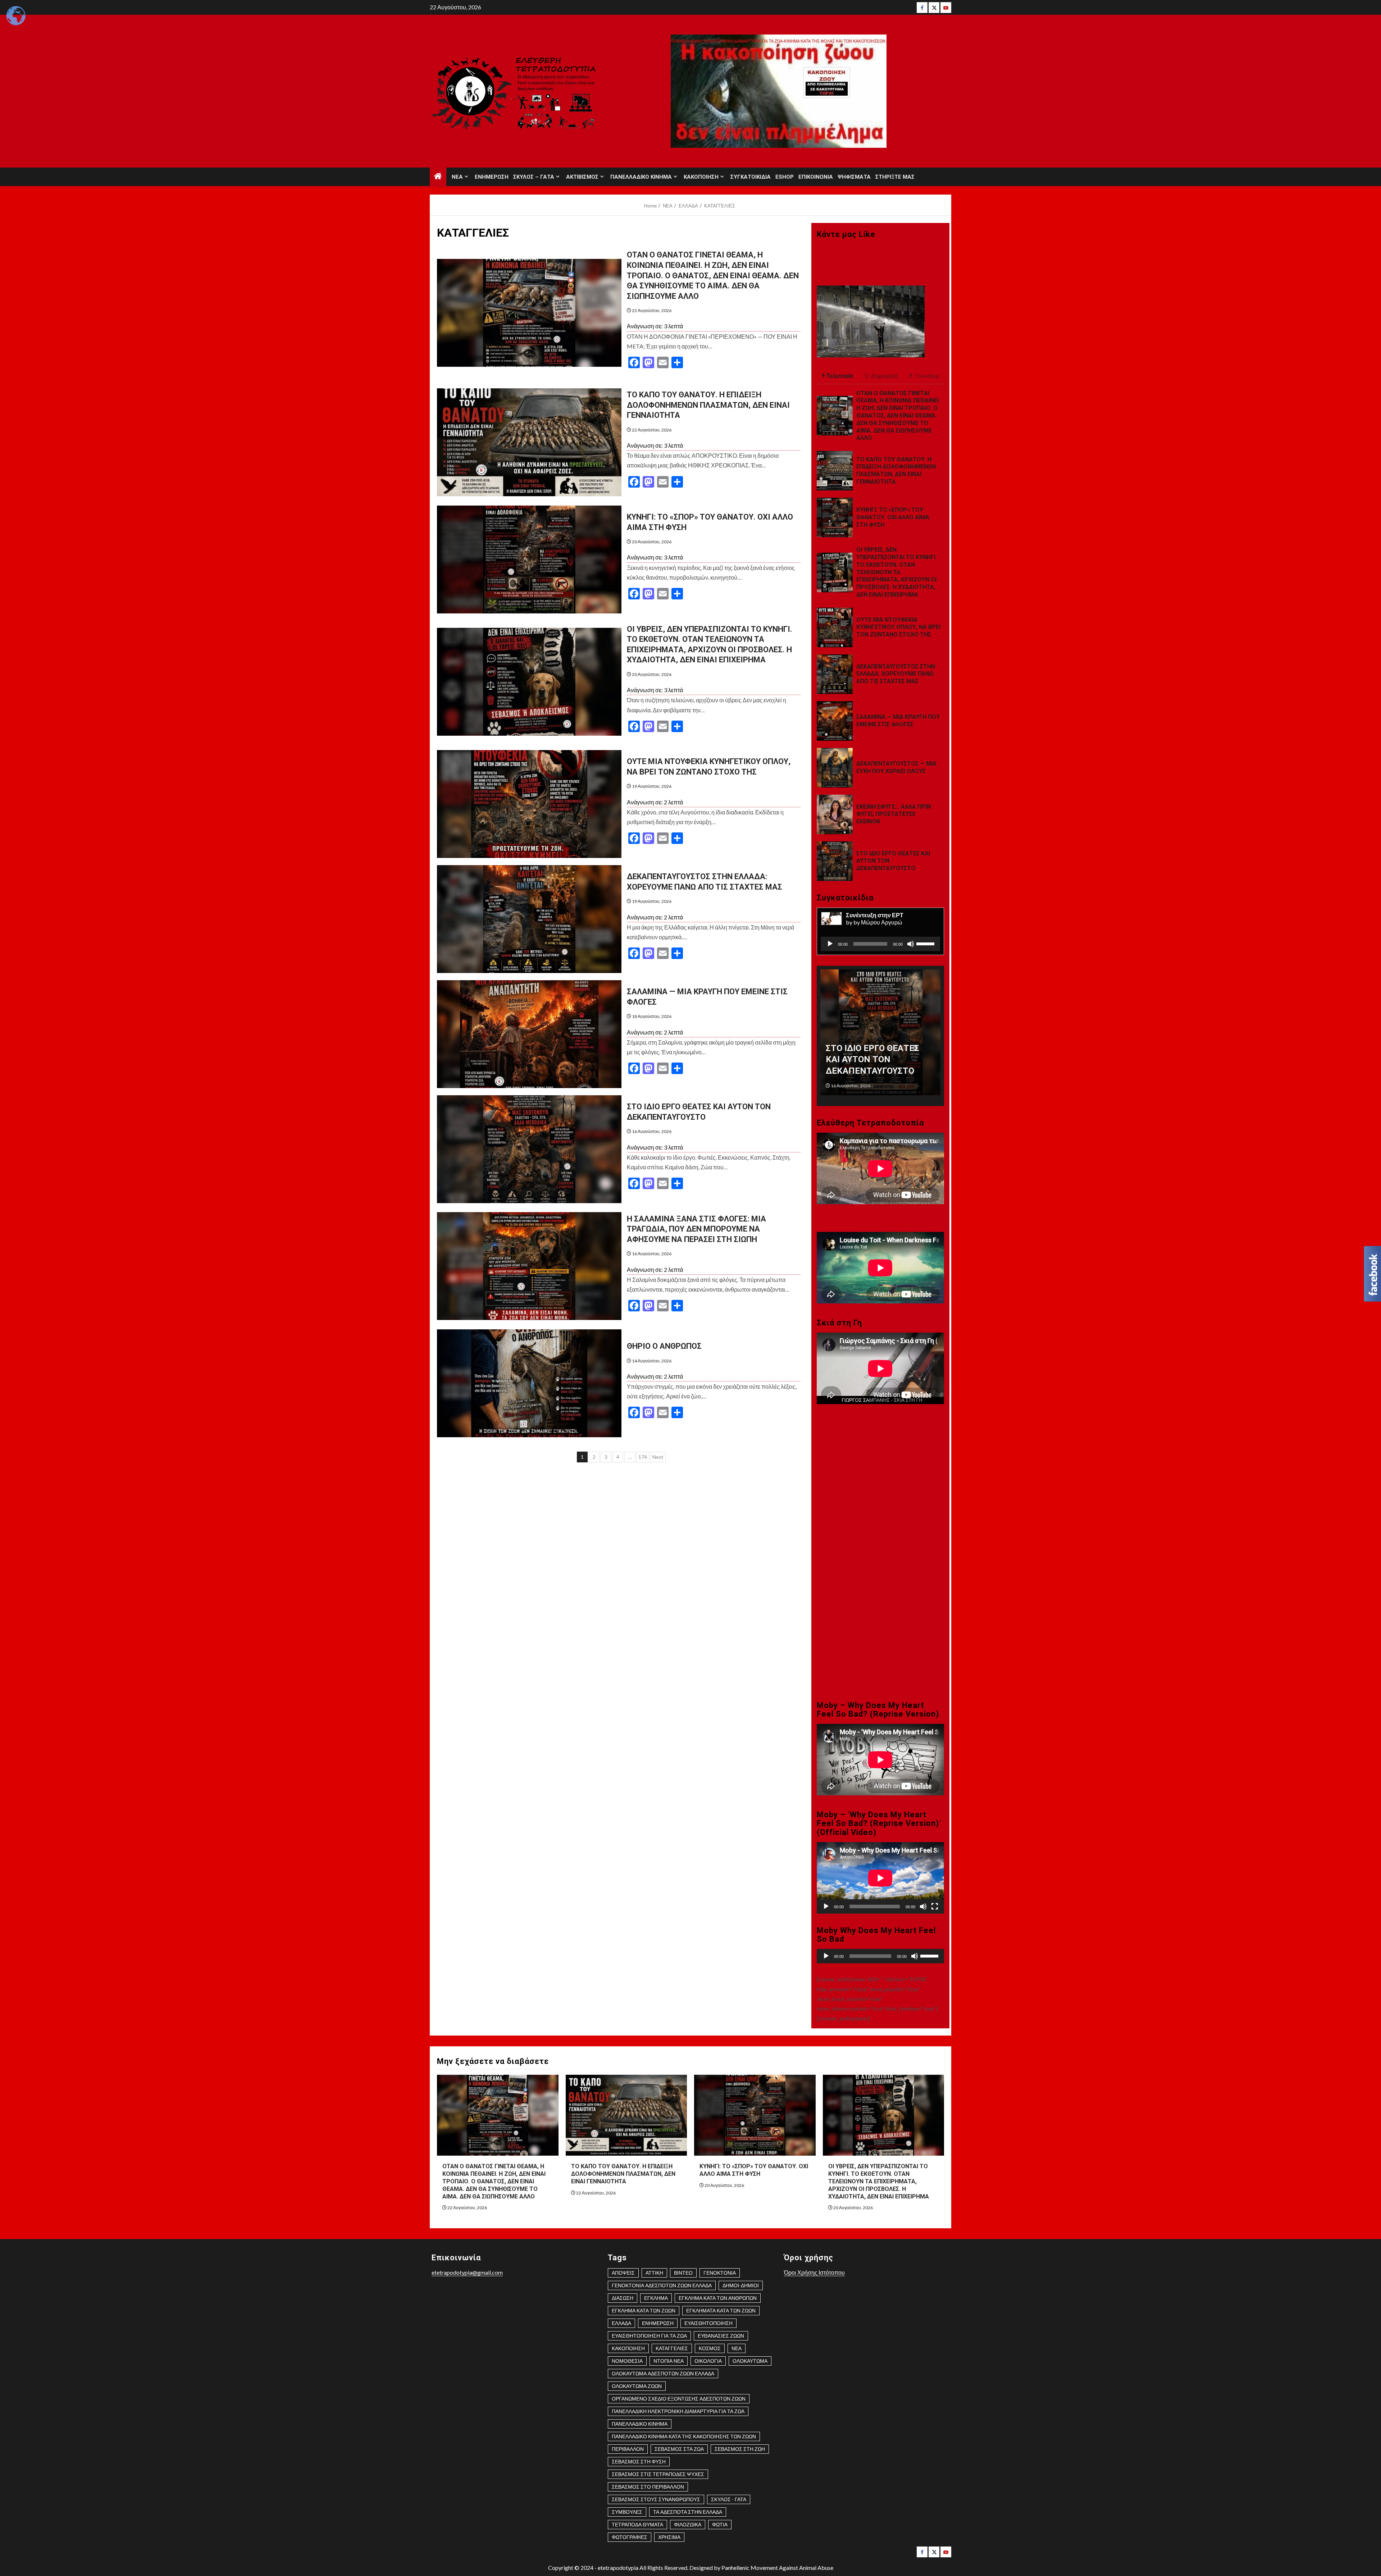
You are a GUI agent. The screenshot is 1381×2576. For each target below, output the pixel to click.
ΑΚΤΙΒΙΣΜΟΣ (582, 177)
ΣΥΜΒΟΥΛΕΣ (627, 2512)
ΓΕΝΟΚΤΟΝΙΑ (720, 2273)
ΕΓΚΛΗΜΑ (656, 2298)
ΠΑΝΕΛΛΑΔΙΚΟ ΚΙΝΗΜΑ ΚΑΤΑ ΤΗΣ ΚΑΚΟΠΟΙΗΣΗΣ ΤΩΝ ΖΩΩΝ (684, 2436)
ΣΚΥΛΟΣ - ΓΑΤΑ (729, 2499)
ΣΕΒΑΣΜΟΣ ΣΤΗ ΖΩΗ (740, 2449)
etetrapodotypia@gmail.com (467, 2272)
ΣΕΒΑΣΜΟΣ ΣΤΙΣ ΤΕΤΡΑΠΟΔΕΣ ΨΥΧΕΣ (658, 2474)
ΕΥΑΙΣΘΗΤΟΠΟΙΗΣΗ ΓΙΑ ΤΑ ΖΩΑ (649, 2336)
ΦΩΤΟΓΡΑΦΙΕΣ (630, 2537)
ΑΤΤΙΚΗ (654, 2273)
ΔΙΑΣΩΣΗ (623, 2298)
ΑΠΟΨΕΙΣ (623, 2273)
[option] (881, 1036)
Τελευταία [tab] (840, 376)
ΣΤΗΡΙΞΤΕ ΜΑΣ (895, 177)
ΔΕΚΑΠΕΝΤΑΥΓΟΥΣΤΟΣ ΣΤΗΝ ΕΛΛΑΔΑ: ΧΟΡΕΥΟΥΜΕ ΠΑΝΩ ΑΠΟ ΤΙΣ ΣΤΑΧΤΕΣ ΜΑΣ (896, 674)
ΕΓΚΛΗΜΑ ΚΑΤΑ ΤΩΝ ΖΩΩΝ (644, 2310)
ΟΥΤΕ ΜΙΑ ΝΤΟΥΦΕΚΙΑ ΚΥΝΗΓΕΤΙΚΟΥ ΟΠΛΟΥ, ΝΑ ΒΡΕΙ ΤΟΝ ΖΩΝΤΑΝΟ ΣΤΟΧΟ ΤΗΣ (898, 627)
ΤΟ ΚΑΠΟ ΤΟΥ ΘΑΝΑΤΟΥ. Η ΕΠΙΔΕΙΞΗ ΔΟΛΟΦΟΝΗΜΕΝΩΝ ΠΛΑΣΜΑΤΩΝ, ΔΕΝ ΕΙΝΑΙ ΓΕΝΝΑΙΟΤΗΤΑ (708, 405)
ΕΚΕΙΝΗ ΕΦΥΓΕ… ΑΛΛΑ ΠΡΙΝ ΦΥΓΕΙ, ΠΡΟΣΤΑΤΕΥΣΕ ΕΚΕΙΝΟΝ (894, 814)
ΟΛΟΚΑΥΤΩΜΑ (750, 2361)
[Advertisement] (880, 1488)
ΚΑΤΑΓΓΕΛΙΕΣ (672, 2348)
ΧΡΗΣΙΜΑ (669, 2537)
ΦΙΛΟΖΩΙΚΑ (688, 2524)
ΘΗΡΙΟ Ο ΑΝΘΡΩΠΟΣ (664, 1346)
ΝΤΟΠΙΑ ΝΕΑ (669, 2361)
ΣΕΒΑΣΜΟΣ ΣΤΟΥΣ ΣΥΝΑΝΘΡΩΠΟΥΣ (656, 2499)
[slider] (926, 943)
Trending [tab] (927, 376)
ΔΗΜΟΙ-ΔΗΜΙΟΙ (741, 2285)
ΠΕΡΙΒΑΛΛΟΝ (628, 2449)
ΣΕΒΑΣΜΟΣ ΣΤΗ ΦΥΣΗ (639, 2461)
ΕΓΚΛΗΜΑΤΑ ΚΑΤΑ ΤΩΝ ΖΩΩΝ (721, 2310)
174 (643, 1457)
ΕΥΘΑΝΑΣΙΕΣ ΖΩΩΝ (721, 2336)
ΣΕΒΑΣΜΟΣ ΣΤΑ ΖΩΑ (679, 2449)
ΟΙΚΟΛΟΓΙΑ (708, 2361)
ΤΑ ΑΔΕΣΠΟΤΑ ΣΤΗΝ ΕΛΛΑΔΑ (688, 2512)
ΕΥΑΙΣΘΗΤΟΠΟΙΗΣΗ (708, 2323)
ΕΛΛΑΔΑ (621, 2323)
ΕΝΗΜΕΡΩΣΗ (492, 177)
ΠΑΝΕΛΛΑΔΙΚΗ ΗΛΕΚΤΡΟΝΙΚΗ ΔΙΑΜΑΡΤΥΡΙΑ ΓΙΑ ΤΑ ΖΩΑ (678, 2411)
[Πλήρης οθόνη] (935, 1906)
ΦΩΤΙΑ (720, 2524)
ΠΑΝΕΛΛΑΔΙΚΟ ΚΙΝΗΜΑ (641, 177)
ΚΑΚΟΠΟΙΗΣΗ (701, 177)
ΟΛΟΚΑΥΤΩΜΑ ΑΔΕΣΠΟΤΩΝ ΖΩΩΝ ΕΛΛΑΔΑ (663, 2373)
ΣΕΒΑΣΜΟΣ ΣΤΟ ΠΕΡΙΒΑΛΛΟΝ (648, 2487)
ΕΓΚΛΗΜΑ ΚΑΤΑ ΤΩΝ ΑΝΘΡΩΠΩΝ (718, 2298)
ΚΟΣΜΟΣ (710, 2348)
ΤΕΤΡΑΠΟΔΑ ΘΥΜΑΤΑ (637, 2524)
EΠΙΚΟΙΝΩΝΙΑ (816, 177)
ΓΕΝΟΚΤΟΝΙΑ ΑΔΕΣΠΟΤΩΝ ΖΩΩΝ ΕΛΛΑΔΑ (662, 2285)
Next (658, 1457)
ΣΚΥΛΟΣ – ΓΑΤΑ (534, 177)
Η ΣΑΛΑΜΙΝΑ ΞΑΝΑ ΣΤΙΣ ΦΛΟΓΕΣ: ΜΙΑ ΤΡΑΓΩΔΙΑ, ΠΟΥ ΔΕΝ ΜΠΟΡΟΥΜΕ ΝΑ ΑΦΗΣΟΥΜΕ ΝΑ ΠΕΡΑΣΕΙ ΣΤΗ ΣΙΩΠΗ (696, 1229)
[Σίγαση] (911, 944)
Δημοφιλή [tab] (884, 376)
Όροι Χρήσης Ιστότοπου (814, 2272)
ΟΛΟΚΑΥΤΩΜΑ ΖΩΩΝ (637, 2386)
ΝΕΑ (457, 177)
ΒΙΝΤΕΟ (683, 2273)
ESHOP (785, 177)
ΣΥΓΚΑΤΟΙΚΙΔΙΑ (751, 177)
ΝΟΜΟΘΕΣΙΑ (627, 2361)
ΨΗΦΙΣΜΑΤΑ (854, 177)
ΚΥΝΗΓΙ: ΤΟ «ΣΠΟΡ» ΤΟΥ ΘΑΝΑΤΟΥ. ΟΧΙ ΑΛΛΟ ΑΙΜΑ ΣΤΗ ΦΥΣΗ (893, 517)
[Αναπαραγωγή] (830, 944)
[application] (880, 944)
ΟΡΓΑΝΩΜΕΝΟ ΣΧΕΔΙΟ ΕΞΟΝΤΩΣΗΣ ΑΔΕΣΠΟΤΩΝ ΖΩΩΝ (679, 2399)
